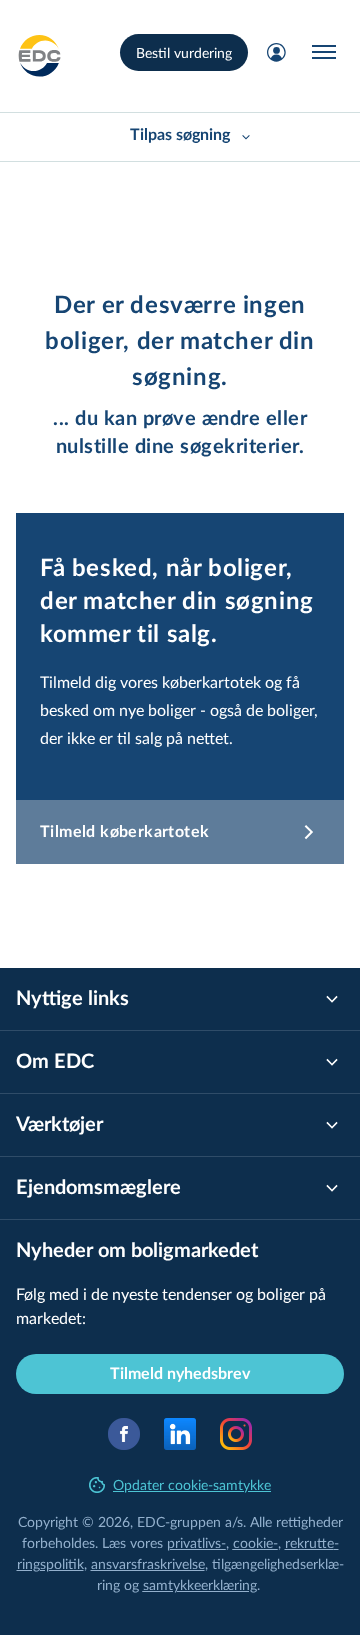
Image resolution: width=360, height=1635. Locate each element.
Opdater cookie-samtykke (192, 1484)
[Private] (40, 56)
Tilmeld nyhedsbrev (180, 1374)
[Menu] (324, 52)
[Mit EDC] (276, 52)
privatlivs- (196, 1542)
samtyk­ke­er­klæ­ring (200, 1584)
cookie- (255, 1542)
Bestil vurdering (184, 52)
